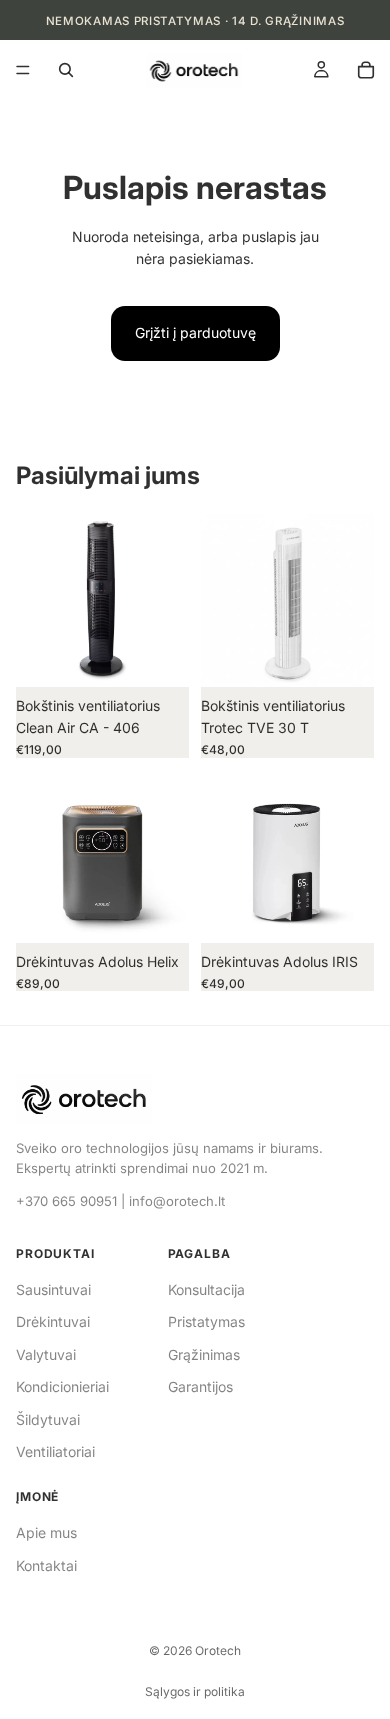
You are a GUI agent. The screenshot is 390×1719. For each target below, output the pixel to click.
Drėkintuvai (53, 1321)
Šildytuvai (48, 1419)
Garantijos (200, 1386)
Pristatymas (206, 1321)
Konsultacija (206, 1289)
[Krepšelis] (366, 70)
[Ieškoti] (66, 70)
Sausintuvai (53, 1289)
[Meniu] (23, 71)
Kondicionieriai (62, 1386)
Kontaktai (46, 1565)
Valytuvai (46, 1354)
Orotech (218, 1650)
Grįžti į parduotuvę (195, 332)
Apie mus (46, 1532)
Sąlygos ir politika (195, 1691)
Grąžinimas (204, 1354)
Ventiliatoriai (55, 1451)
